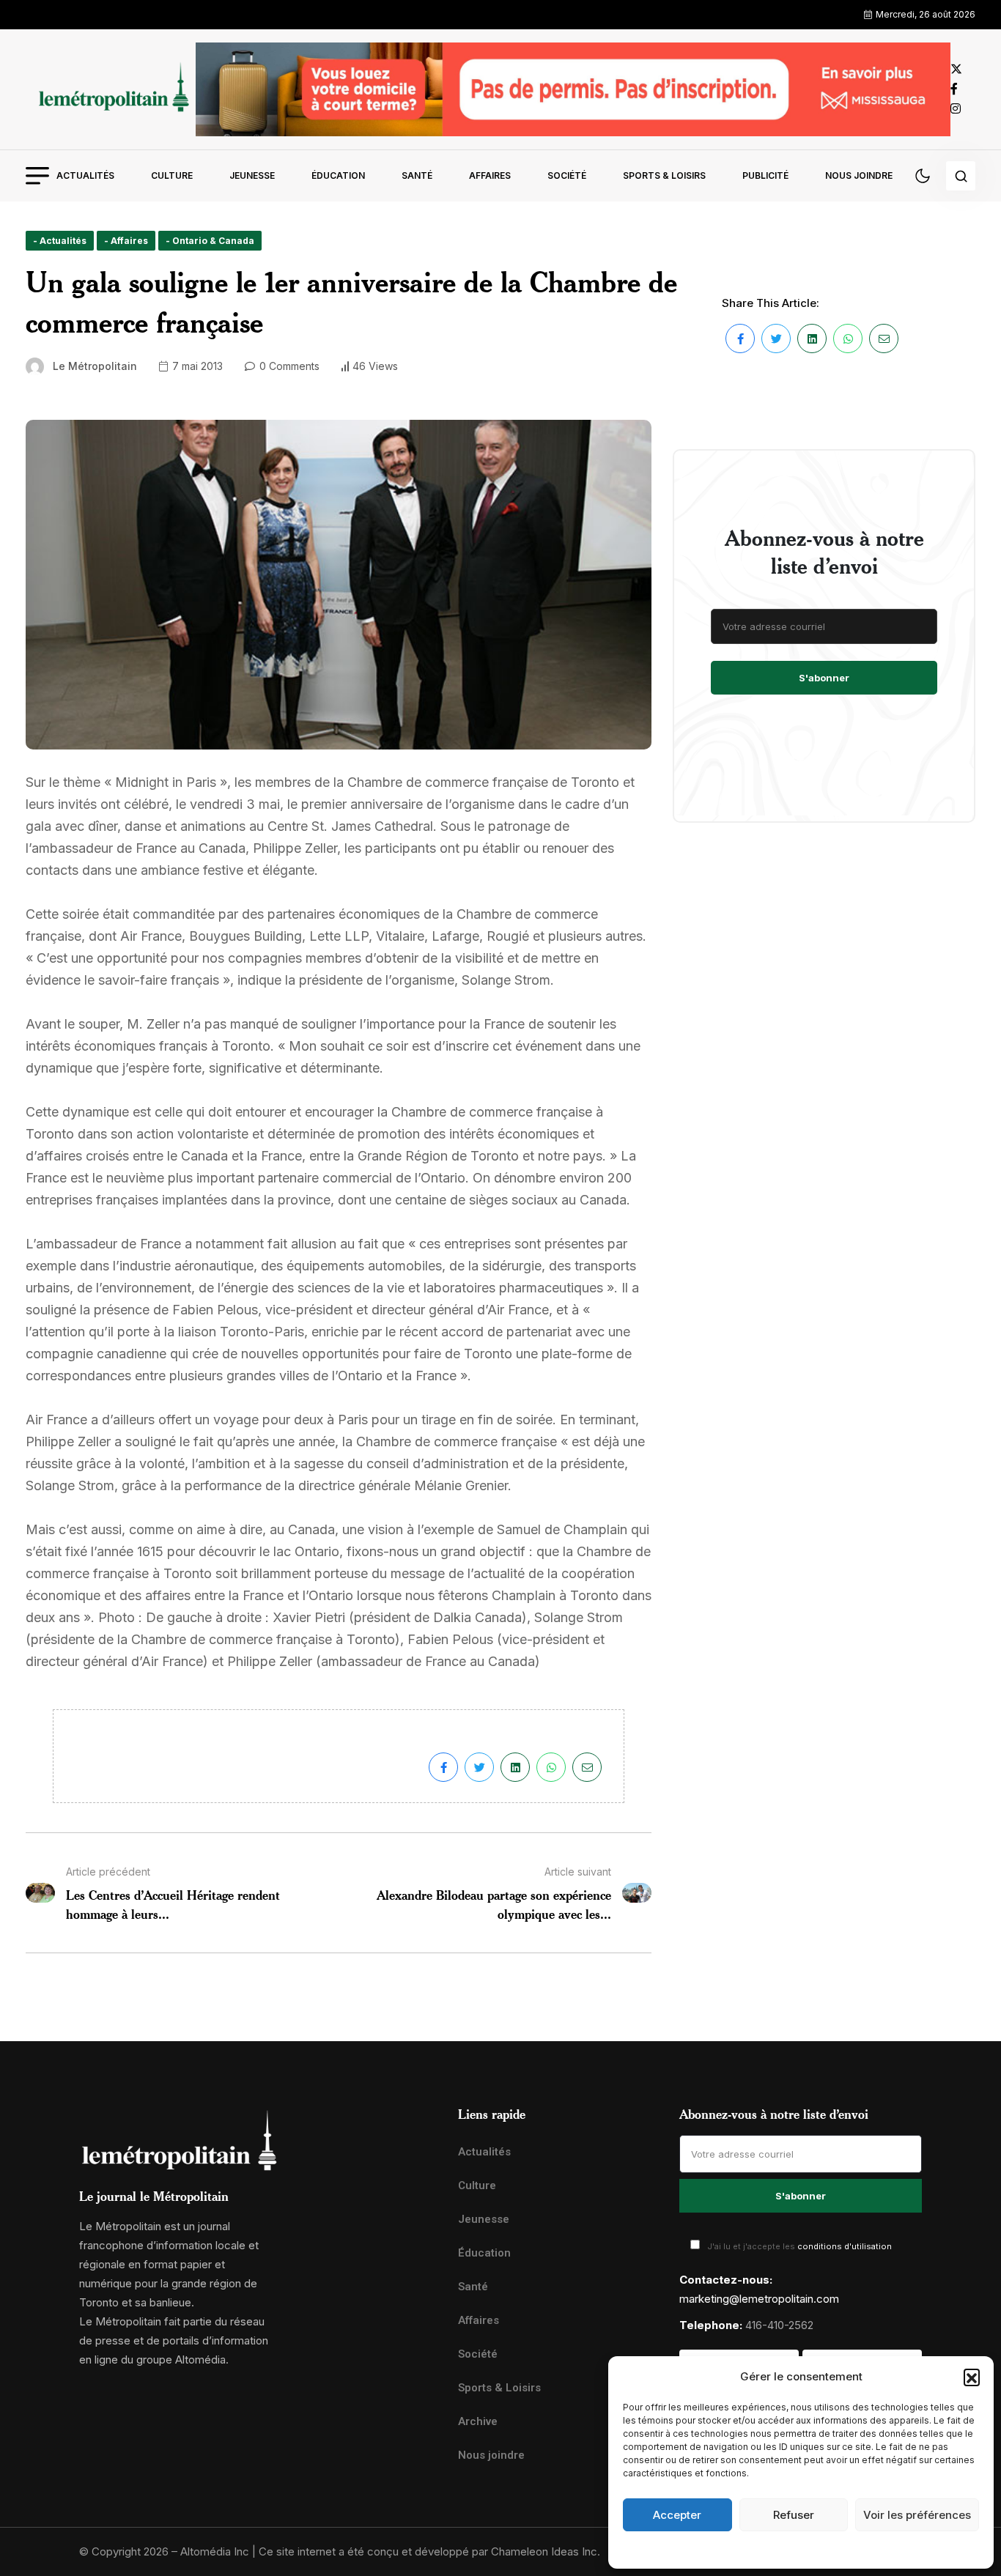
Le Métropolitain (95, 366)
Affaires (490, 175)
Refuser (794, 2515)
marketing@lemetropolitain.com (759, 2299)
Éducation (338, 175)
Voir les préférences (917, 2515)
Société (567, 175)
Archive (478, 2421)
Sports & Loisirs (664, 175)
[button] (972, 2377)
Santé (417, 175)
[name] (111, 89)
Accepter (677, 2515)
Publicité (765, 175)
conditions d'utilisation (845, 2246)
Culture (172, 175)
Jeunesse (252, 175)
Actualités (85, 175)
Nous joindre (859, 175)
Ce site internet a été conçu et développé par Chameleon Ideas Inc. (429, 2551)
